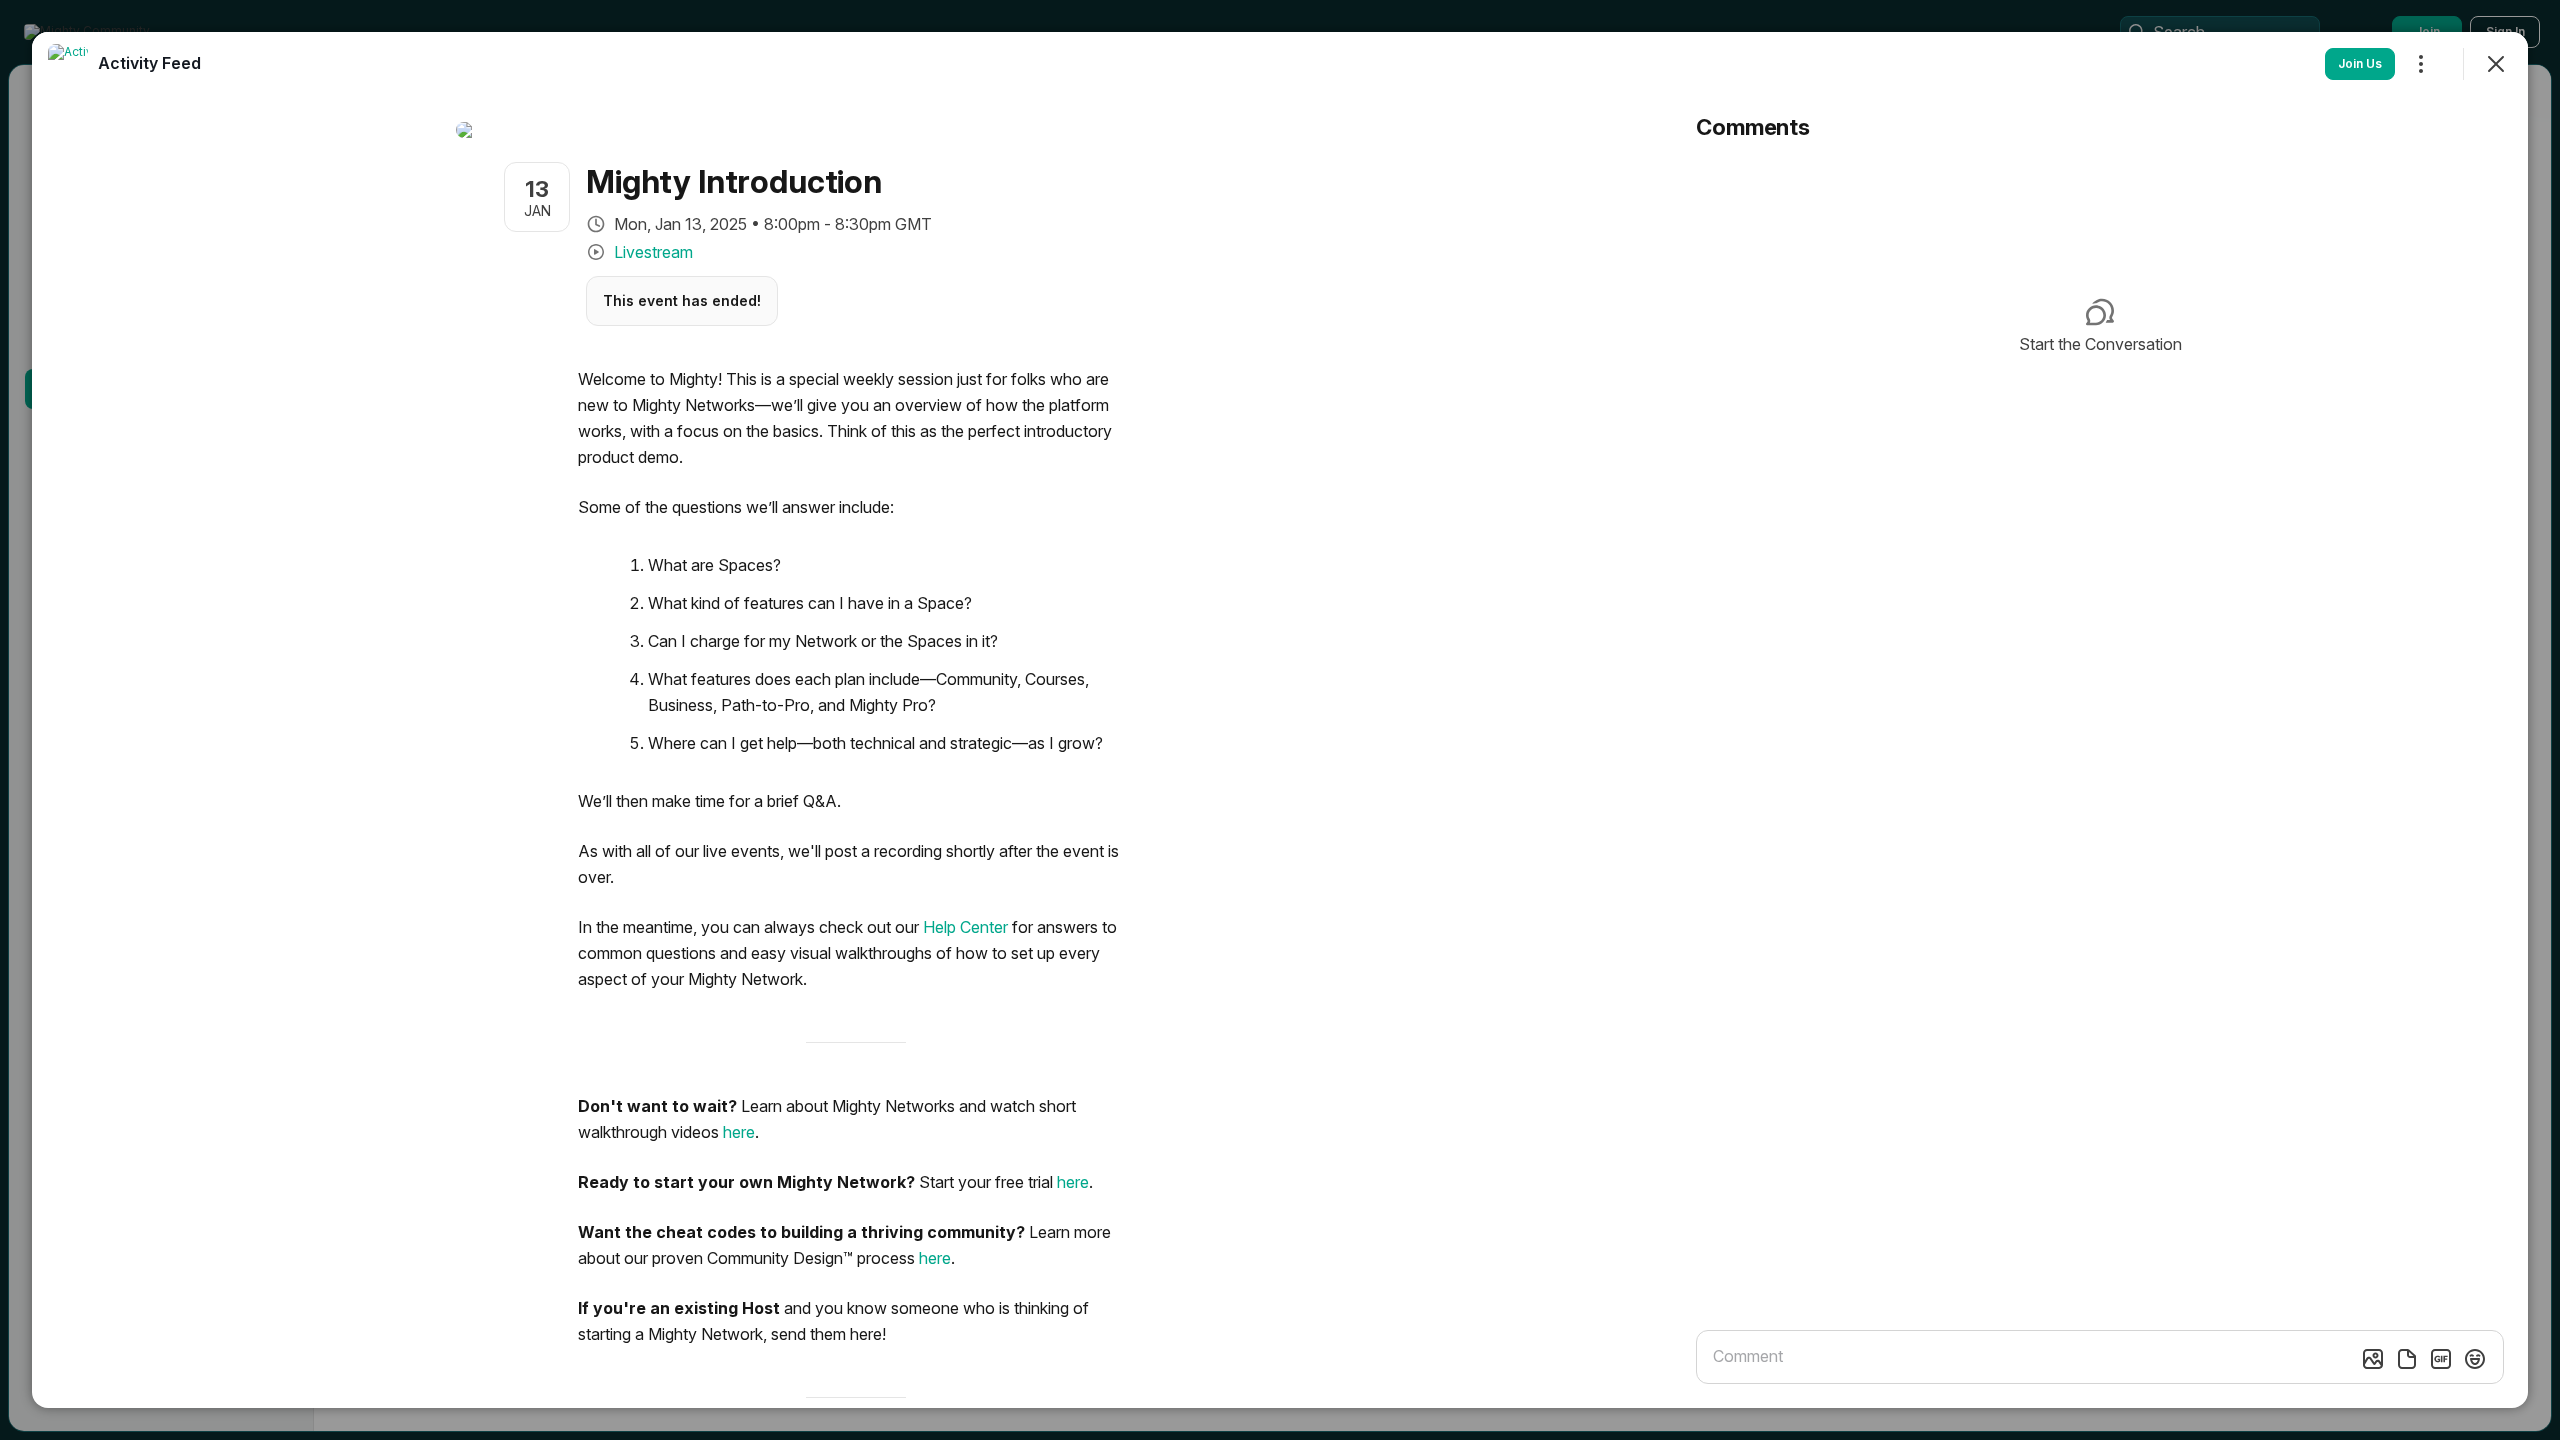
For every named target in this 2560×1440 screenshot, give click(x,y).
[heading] (149, 63)
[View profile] (68, 64)
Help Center (965, 927)
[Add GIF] (2441, 1359)
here (739, 1132)
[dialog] (1280, 720)
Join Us (2360, 63)
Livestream (653, 252)
